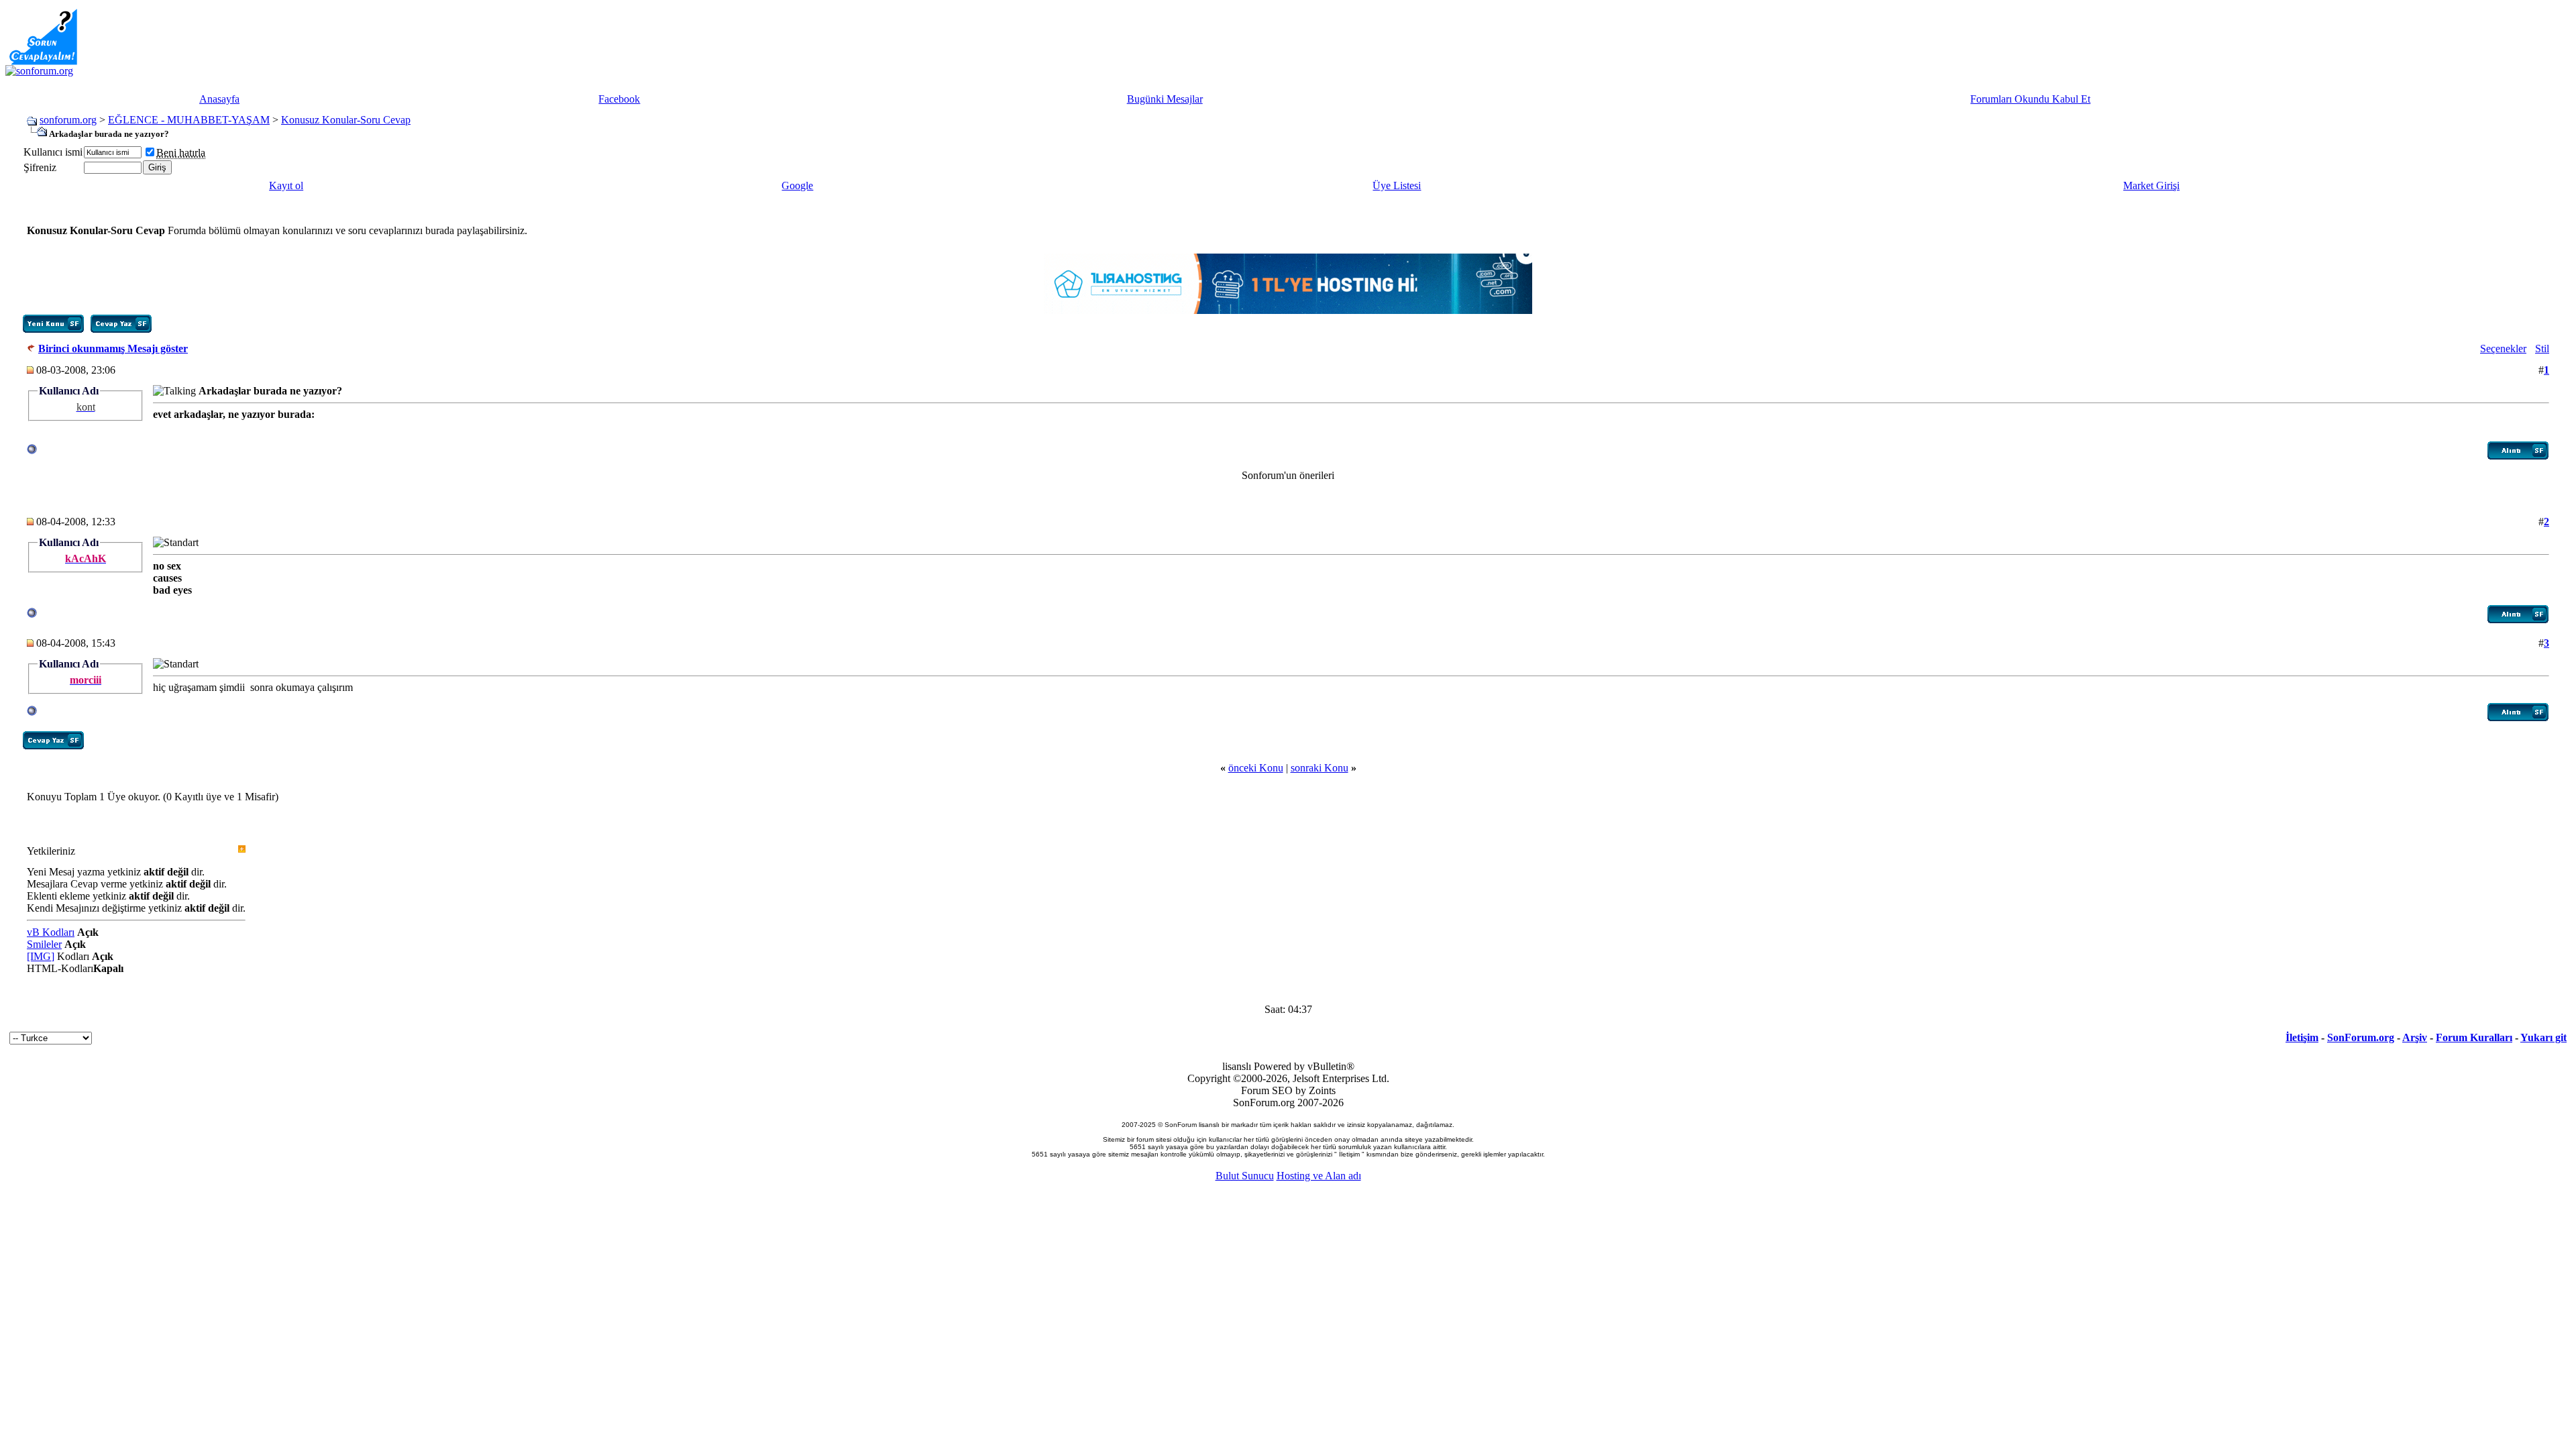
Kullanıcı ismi (53, 152)
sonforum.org (68, 120)
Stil (2542, 348)
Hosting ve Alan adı (1319, 1176)
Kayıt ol (286, 185)
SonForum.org (2361, 1037)
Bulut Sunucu (1245, 1176)
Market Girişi (2151, 185)
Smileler (44, 944)
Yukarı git (2543, 1037)
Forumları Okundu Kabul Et (2030, 99)
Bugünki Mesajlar (1165, 99)
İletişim (2302, 1037)
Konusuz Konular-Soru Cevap (346, 120)
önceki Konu (1256, 768)
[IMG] (41, 956)
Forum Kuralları (2474, 1037)
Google (797, 185)
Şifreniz (40, 167)
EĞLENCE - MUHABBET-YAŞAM (189, 120)
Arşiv (2415, 1037)
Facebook (619, 99)
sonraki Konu (1320, 768)
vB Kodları (51, 932)
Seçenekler (2503, 348)
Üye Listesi (1397, 185)
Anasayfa (219, 99)
